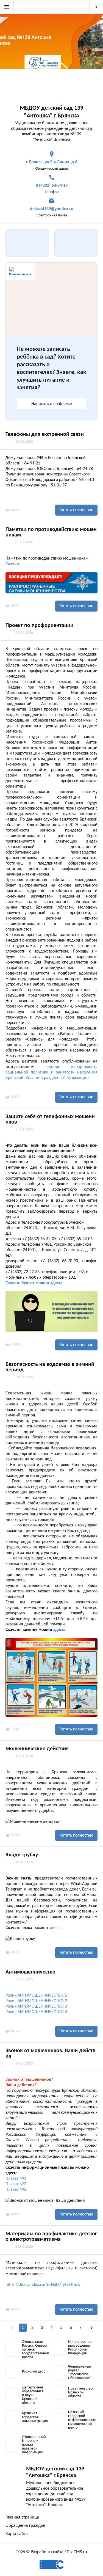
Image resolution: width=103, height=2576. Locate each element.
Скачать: (13, 564)
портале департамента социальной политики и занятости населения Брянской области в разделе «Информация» (51, 1072)
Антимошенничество (30, 1972)
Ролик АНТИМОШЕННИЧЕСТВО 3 (36, 2007)
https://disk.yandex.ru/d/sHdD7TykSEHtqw (43, 2285)
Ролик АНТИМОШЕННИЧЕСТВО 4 (36, 2012)
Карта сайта (17, 2534)
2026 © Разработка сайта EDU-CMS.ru (51, 2552)
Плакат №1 (16, 2179)
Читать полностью (76, 510)
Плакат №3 (16, 2190)
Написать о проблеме (52, 404)
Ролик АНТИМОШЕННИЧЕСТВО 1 (36, 1996)
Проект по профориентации (39, 626)
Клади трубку (22, 1855)
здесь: (59, 1630)
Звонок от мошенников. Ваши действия (50, 2054)
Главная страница (22, 2517)
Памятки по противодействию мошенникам (51, 532)
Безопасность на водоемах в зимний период (50, 1367)
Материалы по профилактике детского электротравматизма (51, 2237)
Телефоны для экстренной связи (45, 434)
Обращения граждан (25, 2526)
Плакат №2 (16, 2184)
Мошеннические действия (37, 1749)
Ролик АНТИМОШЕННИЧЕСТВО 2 (36, 2001)
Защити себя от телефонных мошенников (50, 1119)
